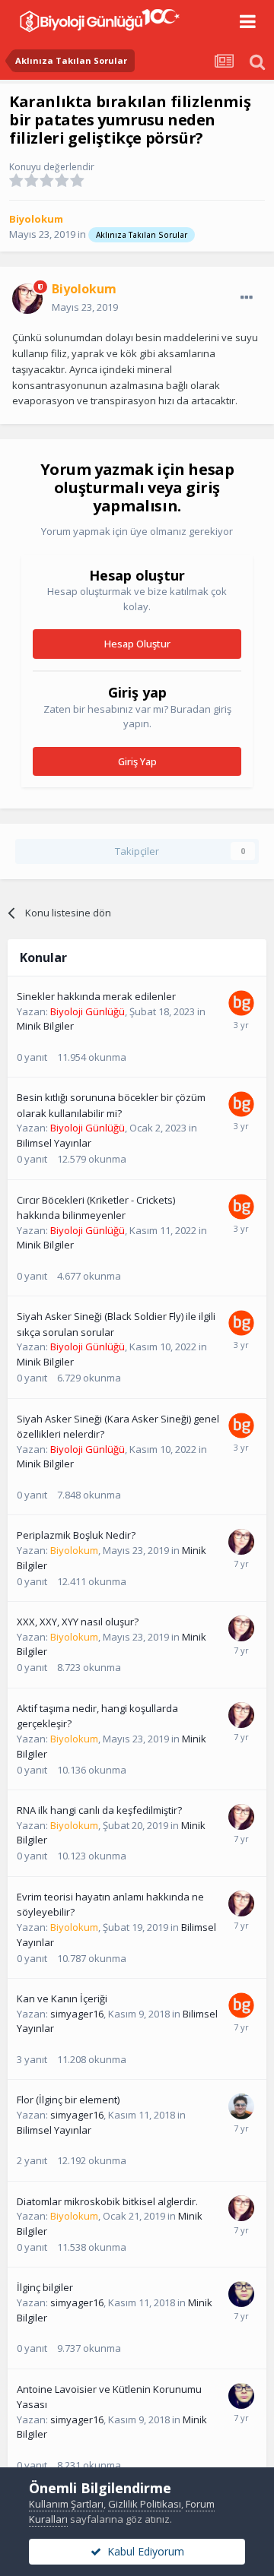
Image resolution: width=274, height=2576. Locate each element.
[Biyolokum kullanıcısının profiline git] (27, 299)
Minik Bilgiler (45, 1026)
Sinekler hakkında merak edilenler (96, 996)
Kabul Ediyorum (143, 2551)
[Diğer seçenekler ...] (247, 298)
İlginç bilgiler (45, 2287)
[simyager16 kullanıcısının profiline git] (241, 2294)
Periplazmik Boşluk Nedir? (76, 1535)
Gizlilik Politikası (145, 2504)
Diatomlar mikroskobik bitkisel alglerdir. (107, 2201)
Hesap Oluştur (137, 644)
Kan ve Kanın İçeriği (62, 1998)
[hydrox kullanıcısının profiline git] (241, 2106)
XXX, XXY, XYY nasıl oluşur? (78, 1622)
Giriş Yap (137, 761)
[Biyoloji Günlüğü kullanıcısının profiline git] (241, 1003)
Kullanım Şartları (66, 2504)
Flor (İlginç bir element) (68, 2100)
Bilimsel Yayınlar (54, 1143)
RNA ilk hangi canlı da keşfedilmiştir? (99, 1810)
